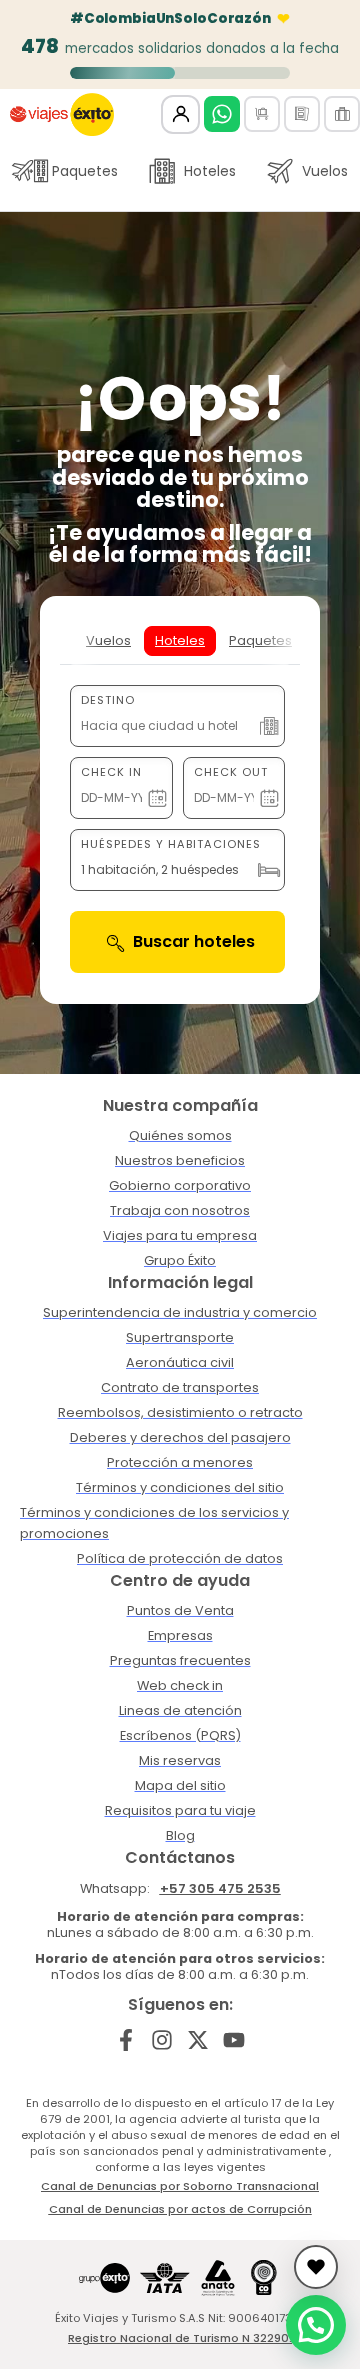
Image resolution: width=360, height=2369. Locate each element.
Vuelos (325, 171)
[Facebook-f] (126, 2039)
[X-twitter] (198, 2039)
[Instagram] (162, 2039)
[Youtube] (233, 2039)
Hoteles (210, 171)
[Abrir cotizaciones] (316, 2267)
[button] (316, 2325)
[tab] (108, 641)
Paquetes (85, 171)
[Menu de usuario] (180, 114)
